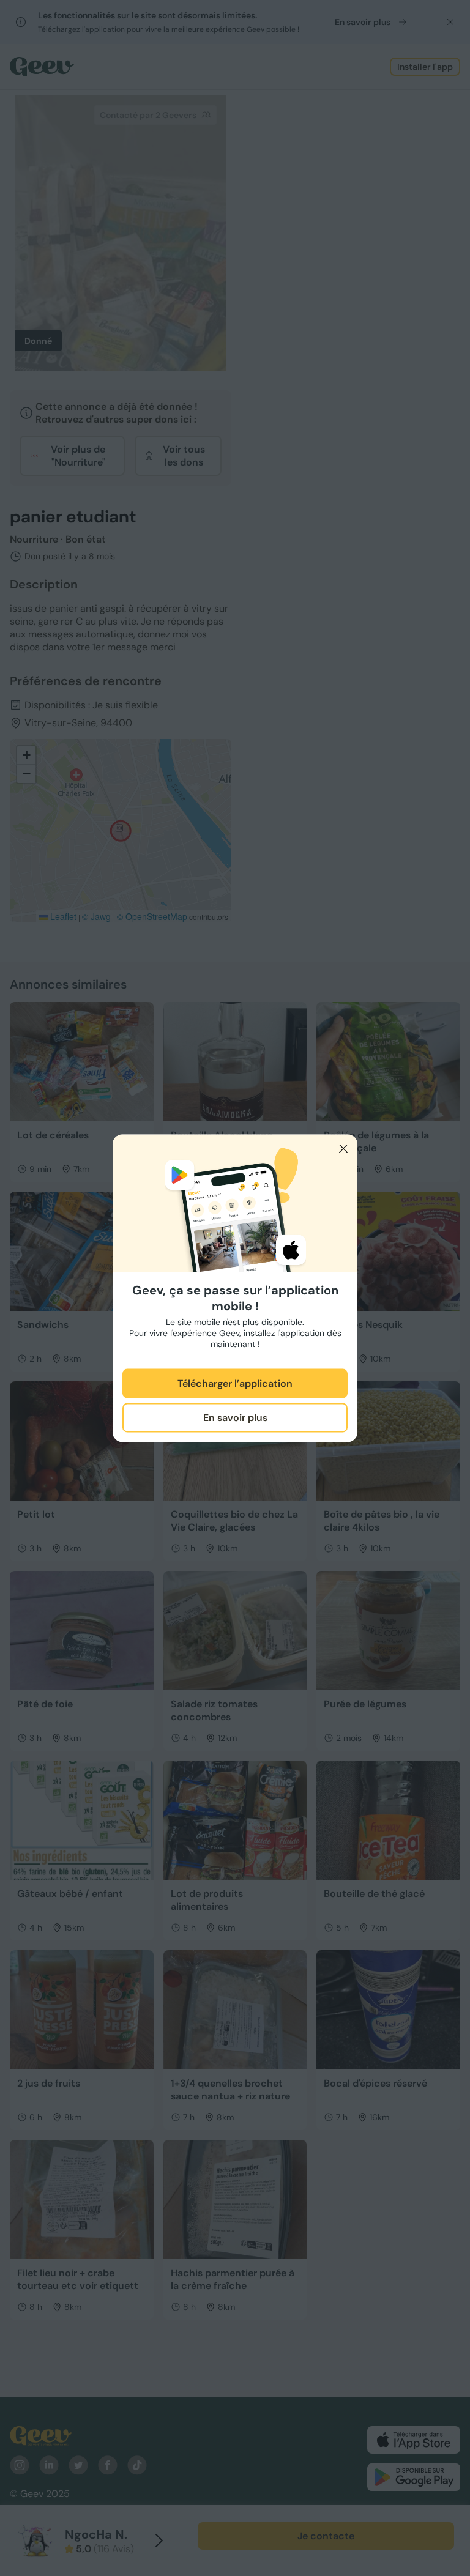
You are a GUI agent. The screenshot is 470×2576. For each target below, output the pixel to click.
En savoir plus (235, 1418)
